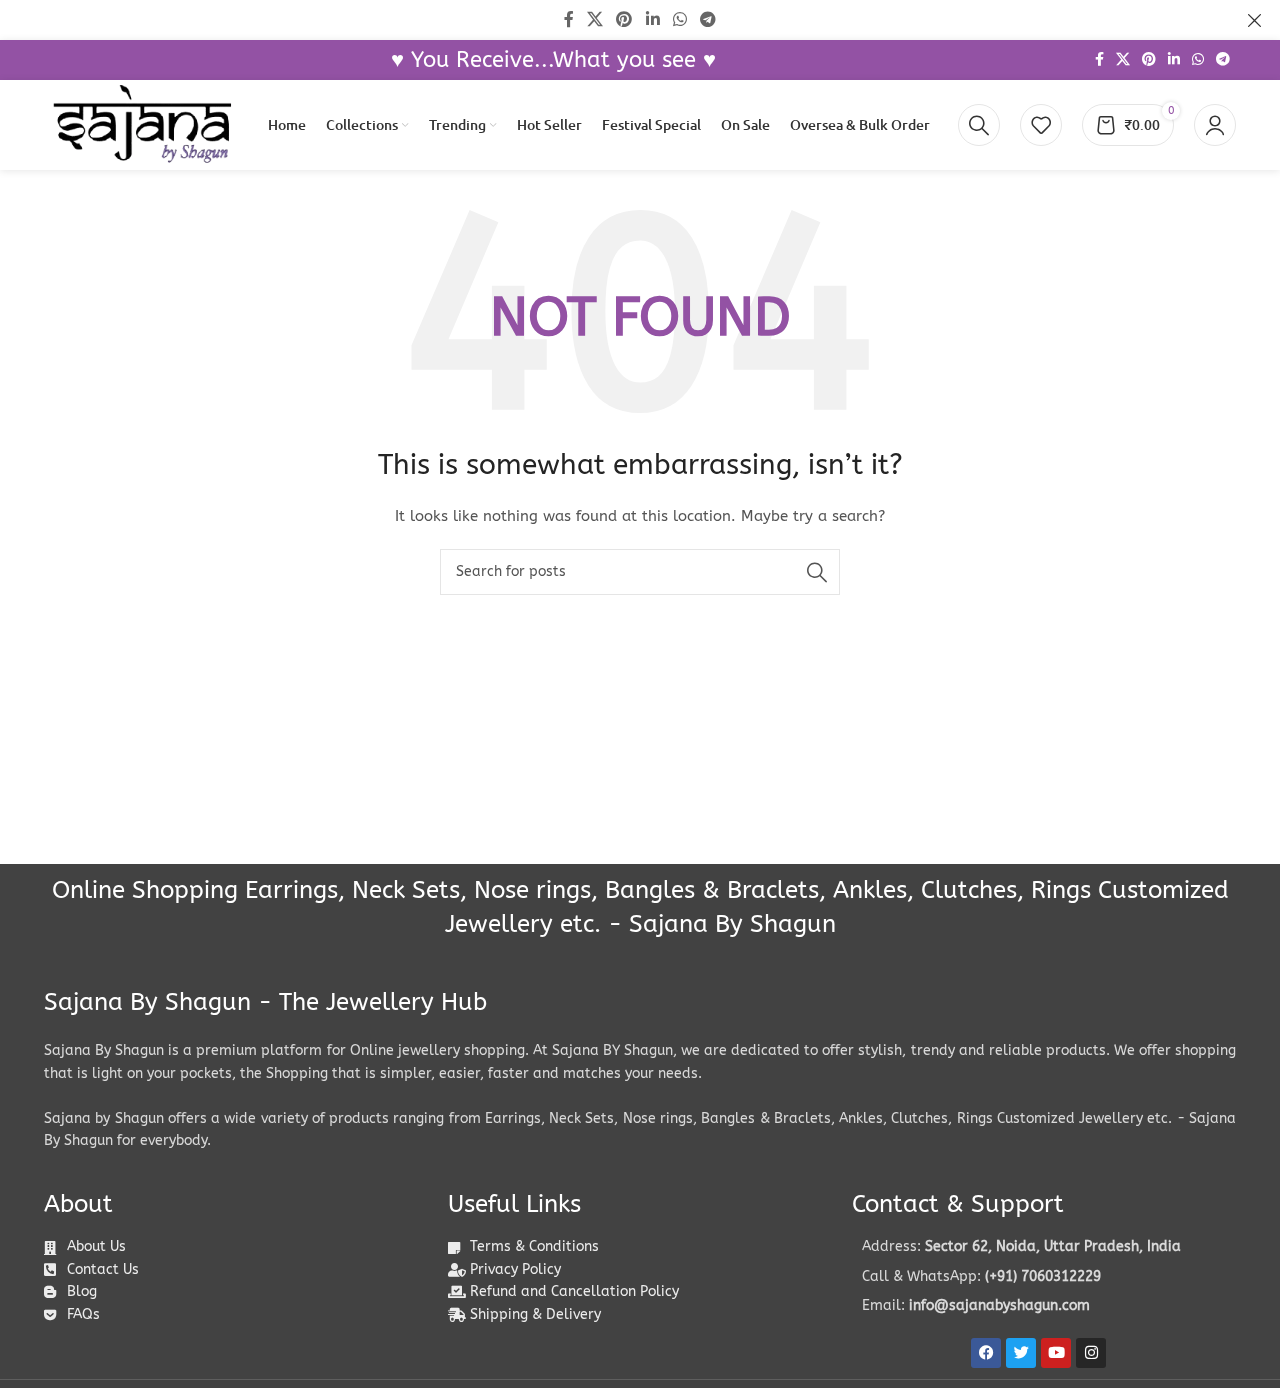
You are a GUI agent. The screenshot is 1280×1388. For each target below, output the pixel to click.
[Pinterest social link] (1149, 60)
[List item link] (1044, 1277)
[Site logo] (142, 124)
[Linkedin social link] (1174, 60)
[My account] (1215, 125)
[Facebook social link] (1099, 60)
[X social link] (1123, 60)
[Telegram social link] (1223, 60)
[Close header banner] (1255, 20)
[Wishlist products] (1041, 125)
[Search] (979, 125)
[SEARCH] (817, 572)
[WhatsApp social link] (1198, 60)
